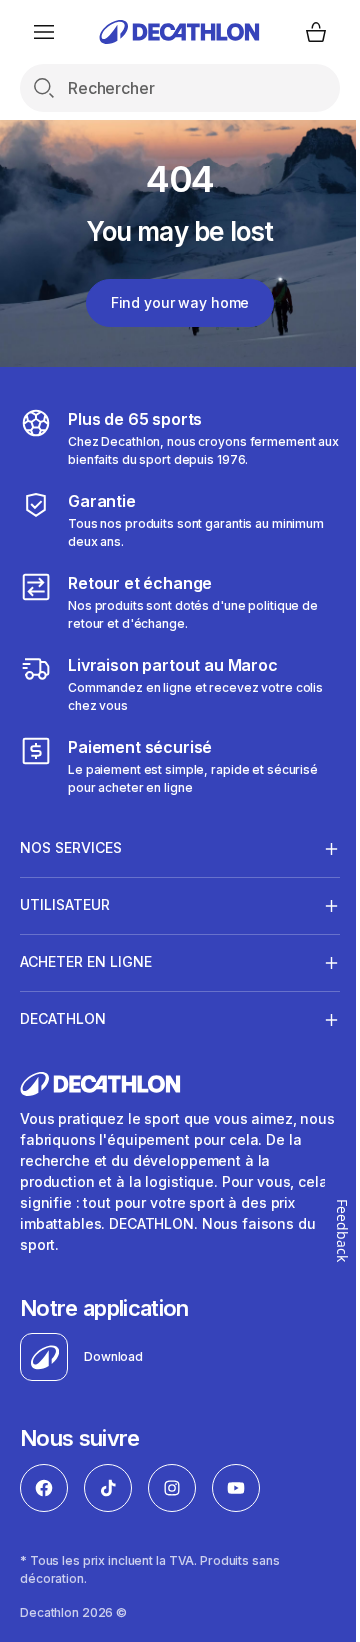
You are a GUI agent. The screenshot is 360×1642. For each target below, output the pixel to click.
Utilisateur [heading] (65, 904)
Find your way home (180, 302)
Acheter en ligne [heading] (86, 961)
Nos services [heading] (71, 847)
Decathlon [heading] (63, 1018)
